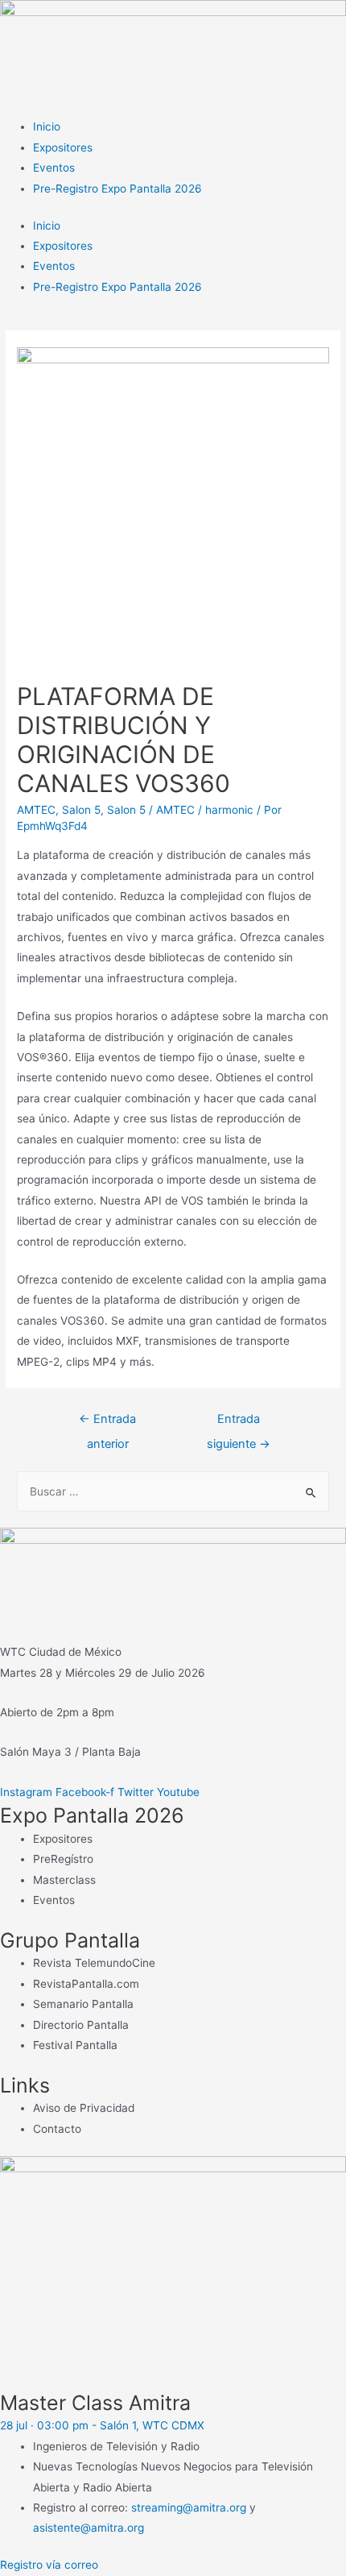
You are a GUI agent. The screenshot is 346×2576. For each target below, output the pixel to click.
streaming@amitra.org (189, 2508)
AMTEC (36, 810)
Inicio (47, 127)
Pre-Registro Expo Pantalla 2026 (117, 189)
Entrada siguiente (239, 1423)
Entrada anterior (107, 1423)
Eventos (54, 168)
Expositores (63, 147)
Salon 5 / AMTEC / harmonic (180, 810)
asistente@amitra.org (89, 2528)
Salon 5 (81, 810)
